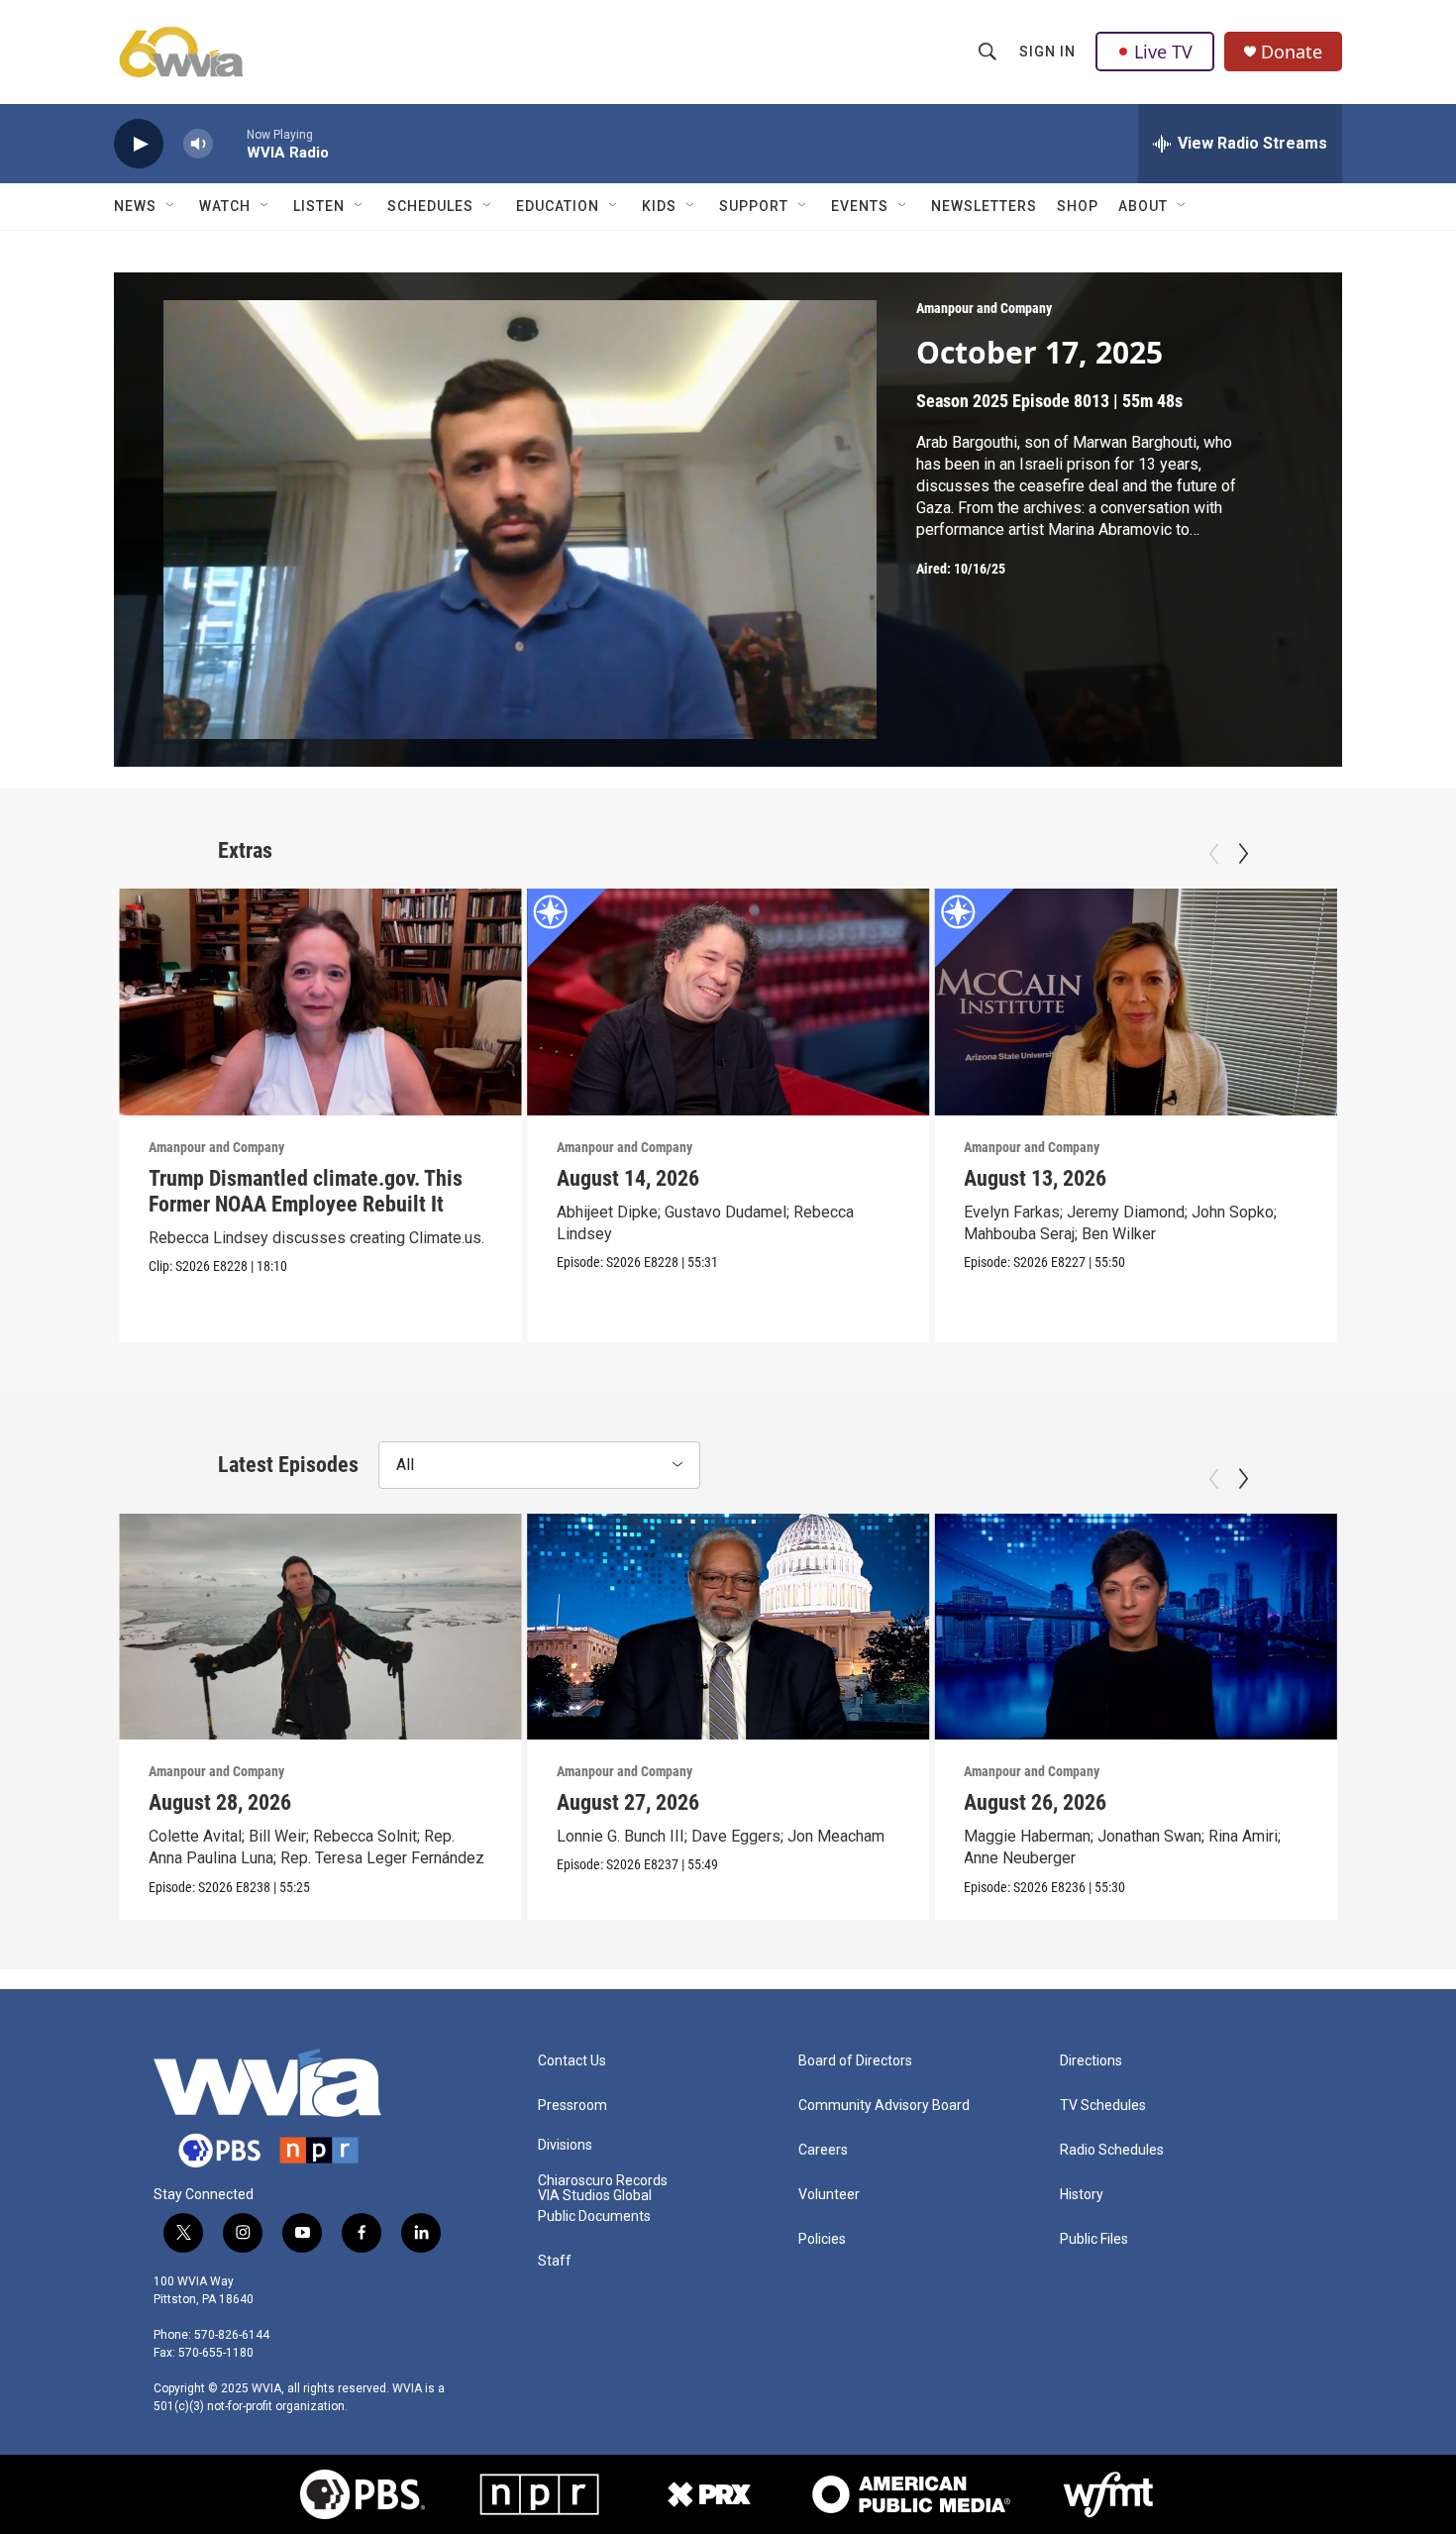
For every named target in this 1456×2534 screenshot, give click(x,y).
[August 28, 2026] (320, 1627)
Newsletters (984, 206)
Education (558, 206)
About (1143, 206)
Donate (1292, 52)
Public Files (1094, 2239)
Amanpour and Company (984, 308)
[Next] (1243, 854)
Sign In (1047, 52)
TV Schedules (1103, 2106)
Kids (659, 206)
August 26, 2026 (1035, 1802)
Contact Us (572, 2061)
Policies (822, 2239)
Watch (225, 206)
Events (860, 206)
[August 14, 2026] (728, 1002)
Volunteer (829, 2195)
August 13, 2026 (1035, 1178)
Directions (1091, 2061)
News (135, 206)
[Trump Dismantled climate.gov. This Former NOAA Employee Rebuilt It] (320, 1002)
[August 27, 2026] (728, 1627)
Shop (1078, 206)
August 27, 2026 (628, 1802)
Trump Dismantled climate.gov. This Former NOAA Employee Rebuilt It (306, 1191)
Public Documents (594, 2217)
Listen (319, 206)
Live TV (1163, 52)
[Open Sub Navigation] (171, 206)
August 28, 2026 (220, 1802)
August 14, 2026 (628, 1178)
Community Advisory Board (884, 2106)
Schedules (430, 206)
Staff (555, 2261)
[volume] (198, 144)
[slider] (230, 143)
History (1082, 2195)
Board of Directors (855, 2061)
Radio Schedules (1112, 2150)
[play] (139, 144)
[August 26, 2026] (1136, 1627)
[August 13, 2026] (1136, 1002)
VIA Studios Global (595, 2196)
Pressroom (572, 2106)
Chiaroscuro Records (603, 2181)
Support (754, 206)
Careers (823, 2150)
